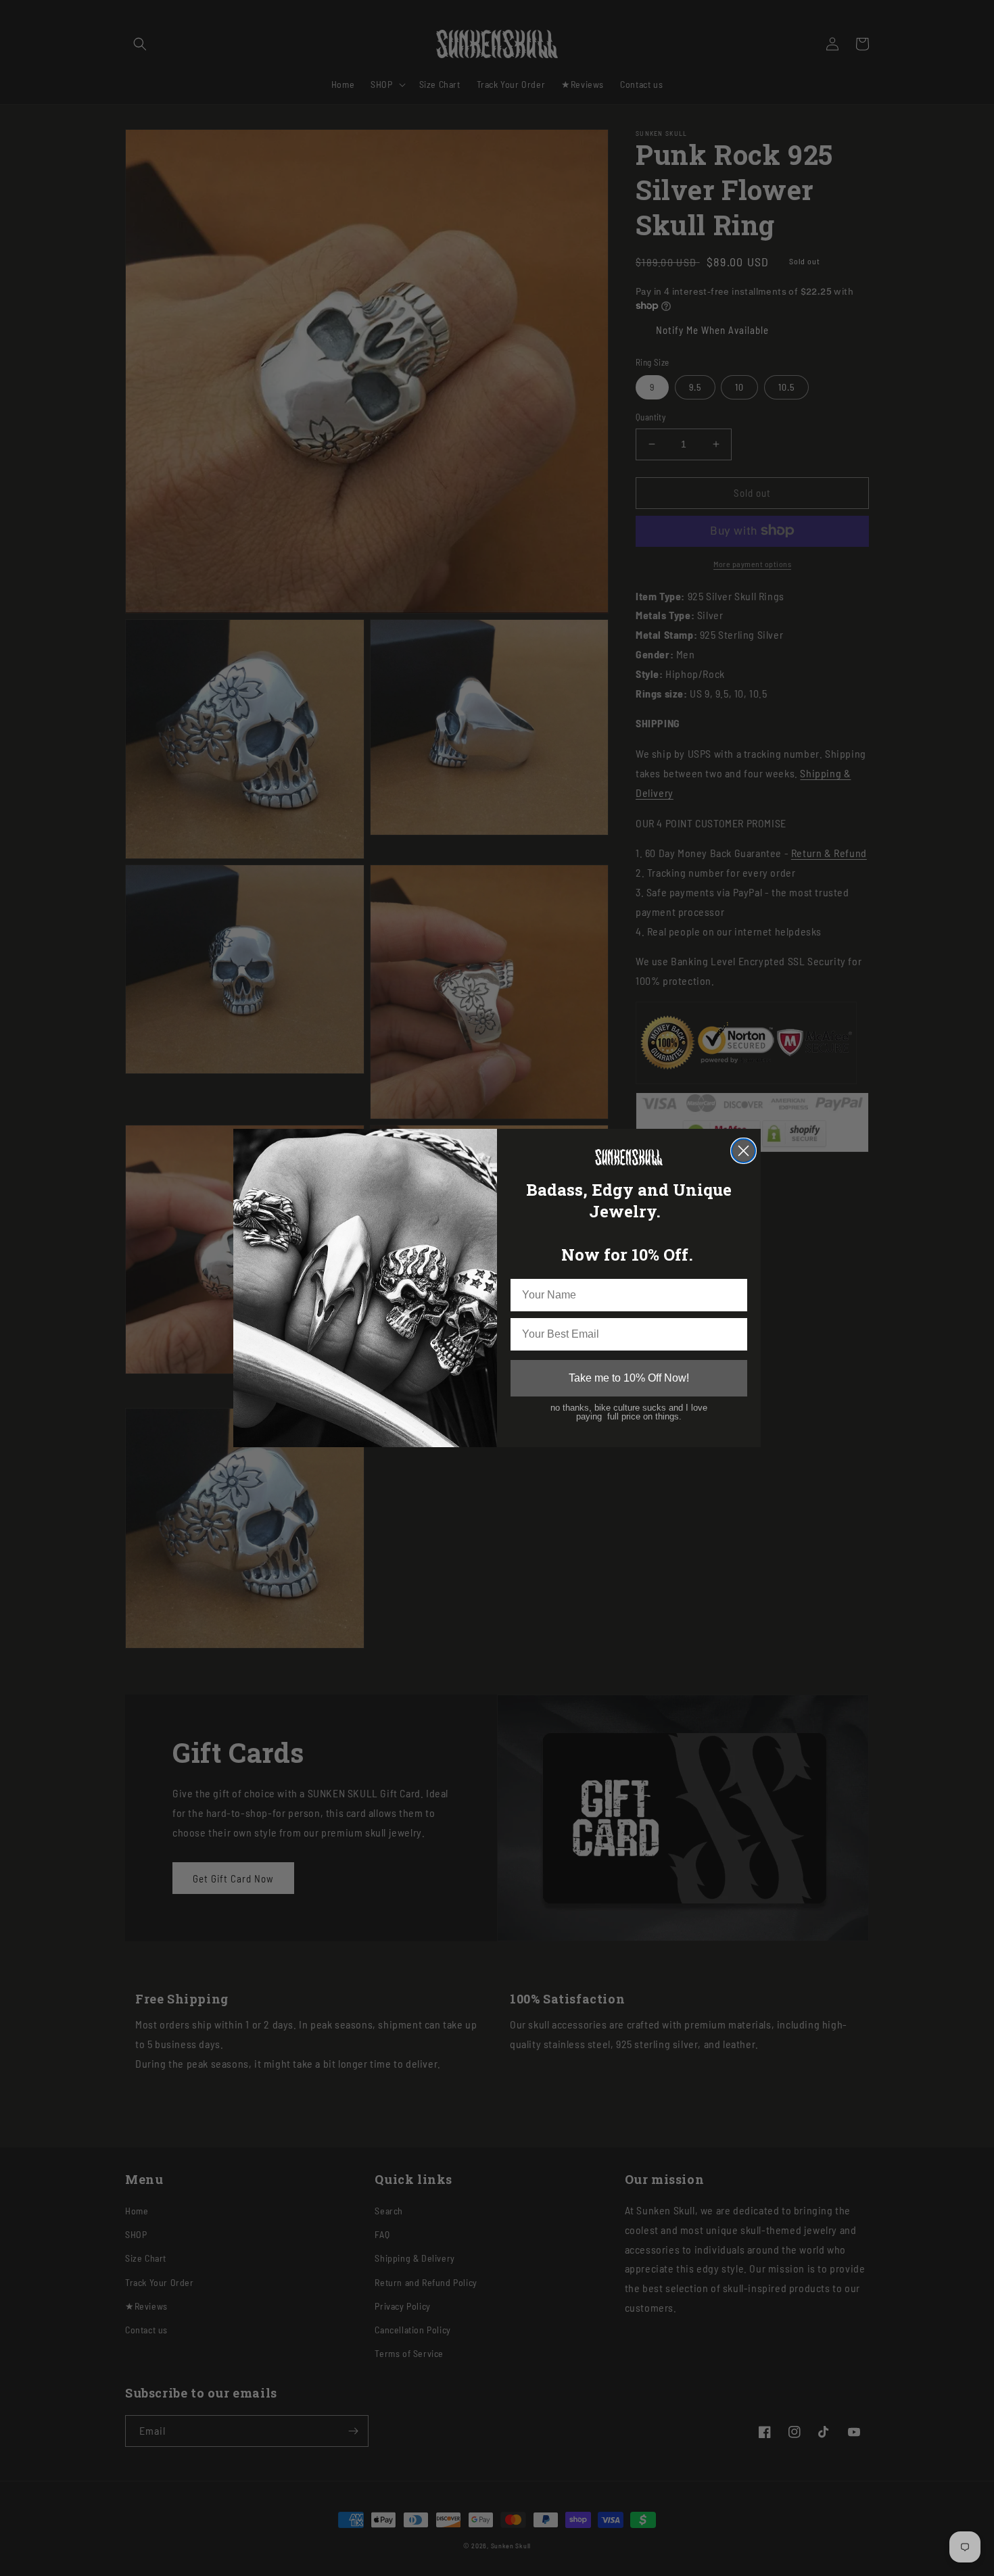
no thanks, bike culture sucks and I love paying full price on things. (629, 1412)
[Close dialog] (743, 1151)
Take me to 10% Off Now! (629, 1378)
